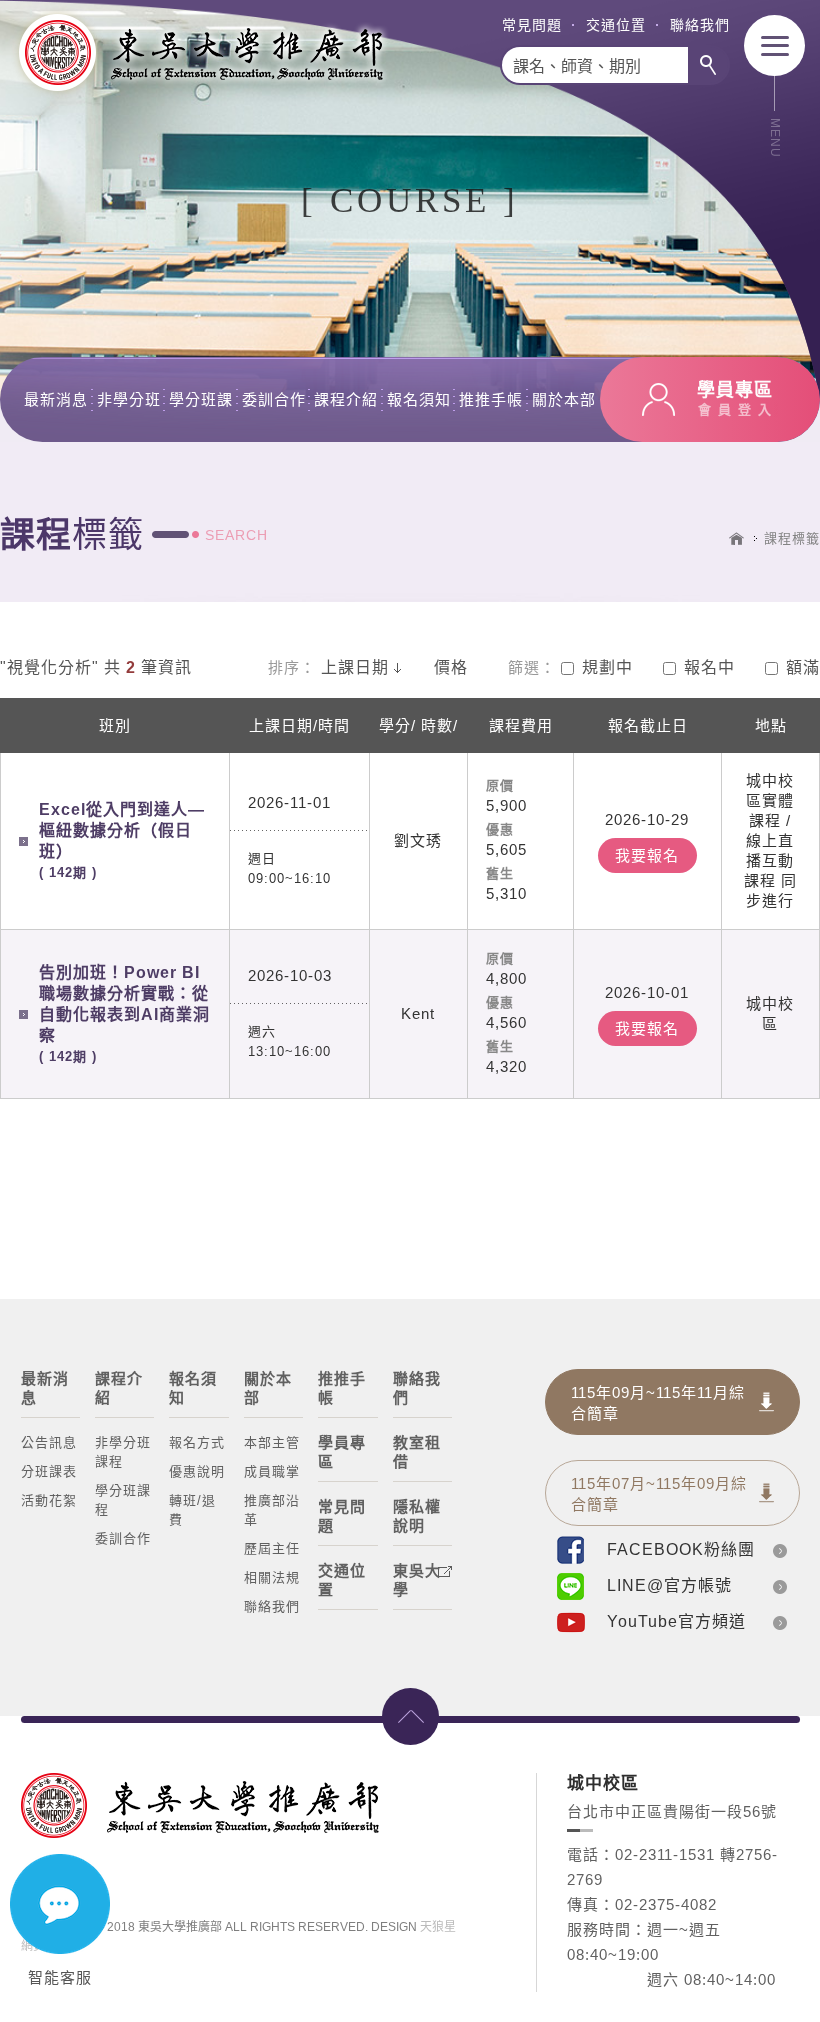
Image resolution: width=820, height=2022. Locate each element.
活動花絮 (49, 1500)
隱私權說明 (417, 1516)
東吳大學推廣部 (200, 52)
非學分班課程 (123, 1452)
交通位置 (616, 25)
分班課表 (49, 1471)
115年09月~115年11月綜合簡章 (658, 1403)
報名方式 (197, 1442)
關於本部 (564, 399)
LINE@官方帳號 (669, 1585)
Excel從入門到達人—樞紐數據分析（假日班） (122, 840)
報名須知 (419, 399)
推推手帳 (491, 399)
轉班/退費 (192, 1510)
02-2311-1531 (665, 1854)
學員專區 (342, 1452)
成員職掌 (272, 1471)
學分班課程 (123, 1500)
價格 (451, 667)
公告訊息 (49, 1442)
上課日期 (355, 667)
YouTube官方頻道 (676, 1621)
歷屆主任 (272, 1548)
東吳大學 (417, 1580)
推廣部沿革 (272, 1510)
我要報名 (647, 855)
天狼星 (438, 1927)
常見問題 (532, 25)
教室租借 (417, 1452)
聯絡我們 (700, 25)
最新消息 (56, 399)
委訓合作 (274, 399)
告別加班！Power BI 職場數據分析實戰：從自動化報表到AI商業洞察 (124, 1014)
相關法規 (272, 1577)
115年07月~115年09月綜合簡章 (659, 1494)
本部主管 (272, 1442)
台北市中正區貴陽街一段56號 (672, 1811)
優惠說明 (197, 1471)
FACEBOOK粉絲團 (681, 1549)
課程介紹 (346, 399)
